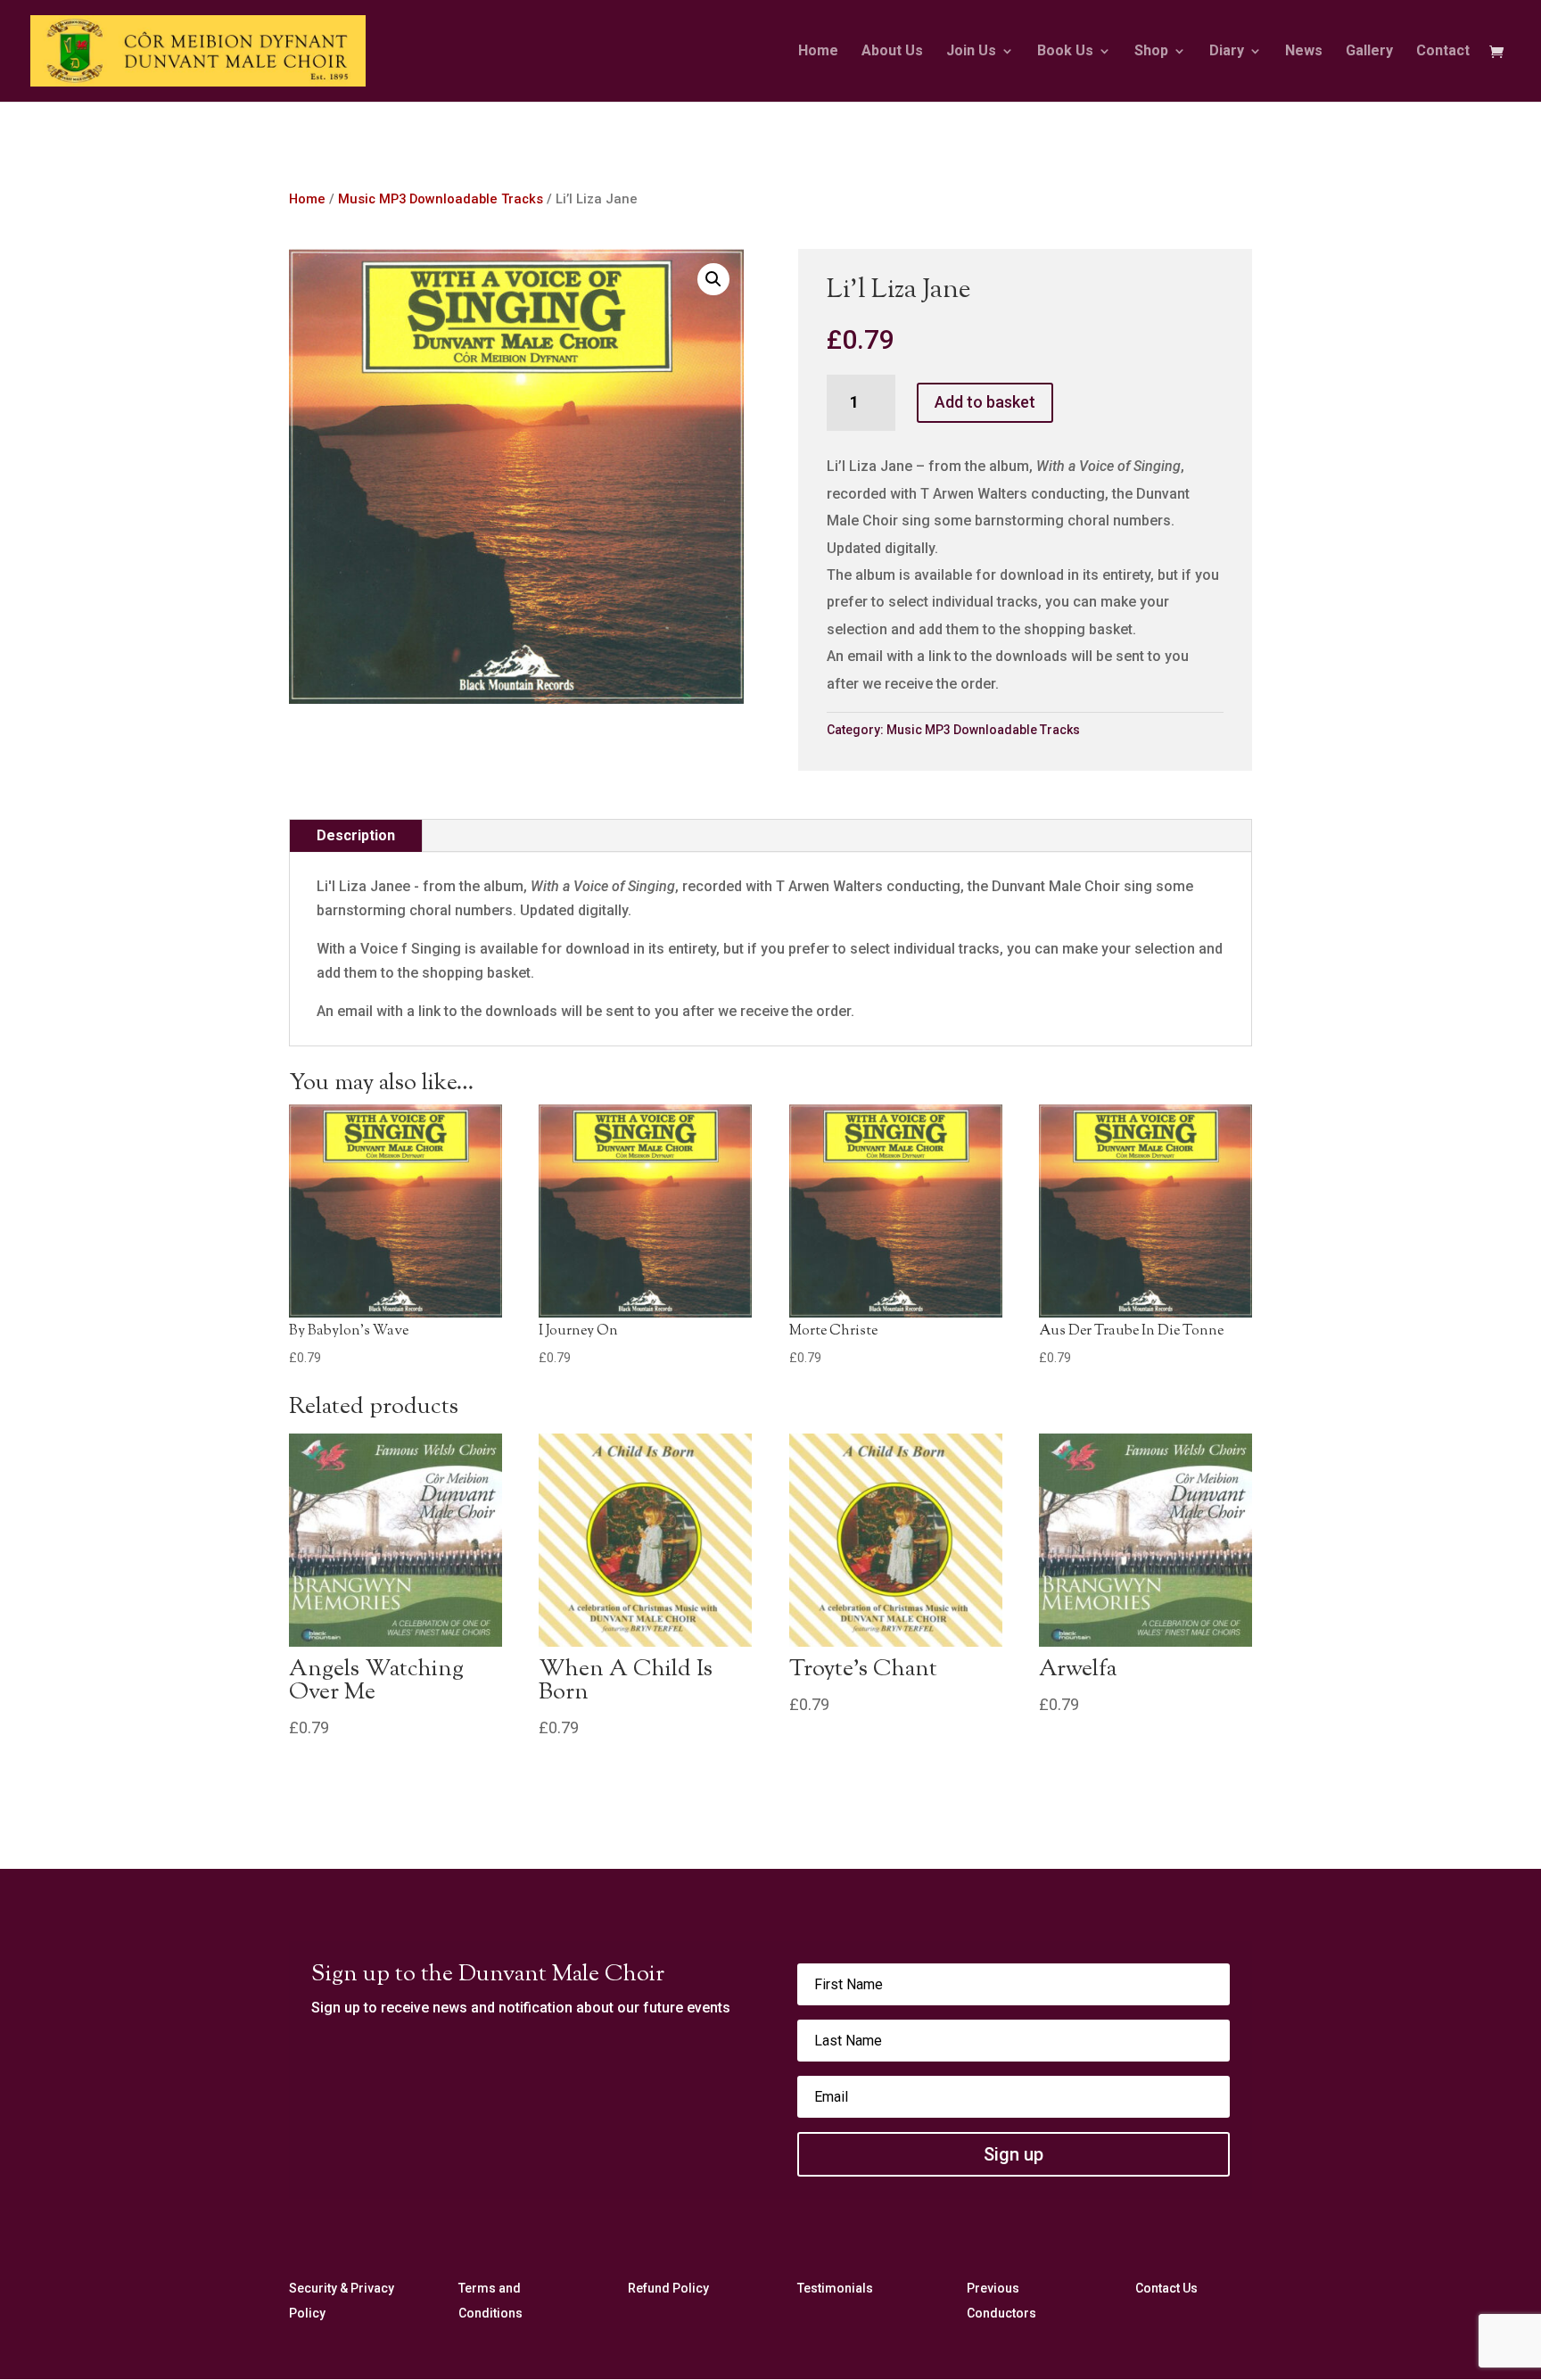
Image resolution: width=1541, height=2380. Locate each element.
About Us (892, 52)
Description (356, 835)
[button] (713, 279)
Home (818, 52)
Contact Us (1166, 2288)
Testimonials (835, 2288)
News (1304, 52)
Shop (1151, 52)
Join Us (971, 52)
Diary (1227, 52)
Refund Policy (668, 2288)
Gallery (1369, 52)
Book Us (1065, 52)
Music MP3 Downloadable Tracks (441, 199)
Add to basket (985, 402)
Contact (1443, 52)
